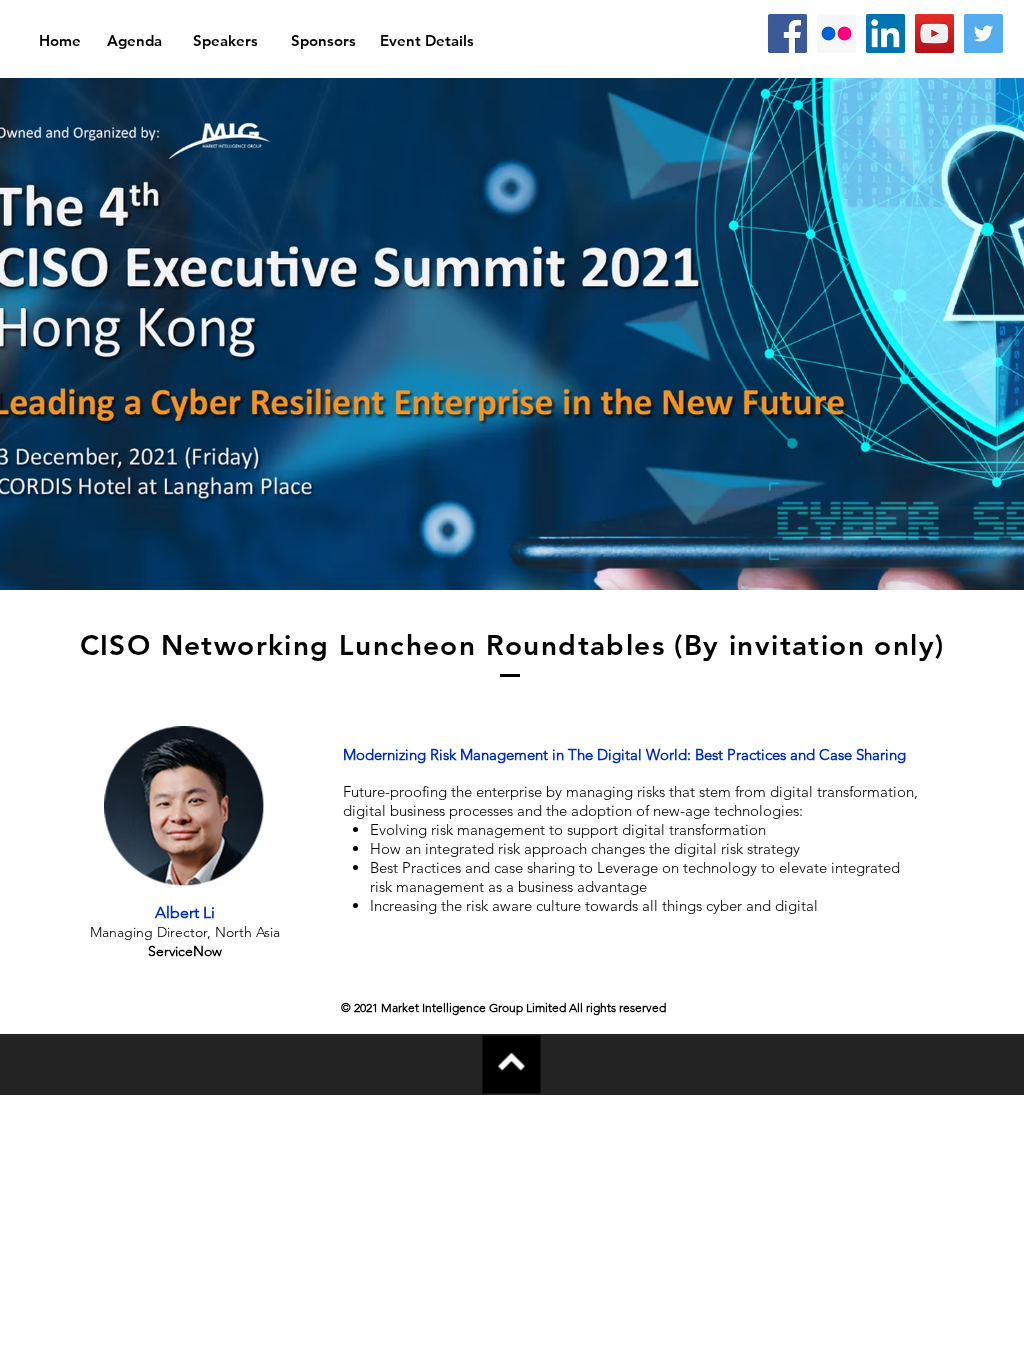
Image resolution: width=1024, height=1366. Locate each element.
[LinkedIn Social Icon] (885, 33)
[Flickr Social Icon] (836, 33)
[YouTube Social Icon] (934, 33)
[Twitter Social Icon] (983, 33)
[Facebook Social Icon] (787, 33)
